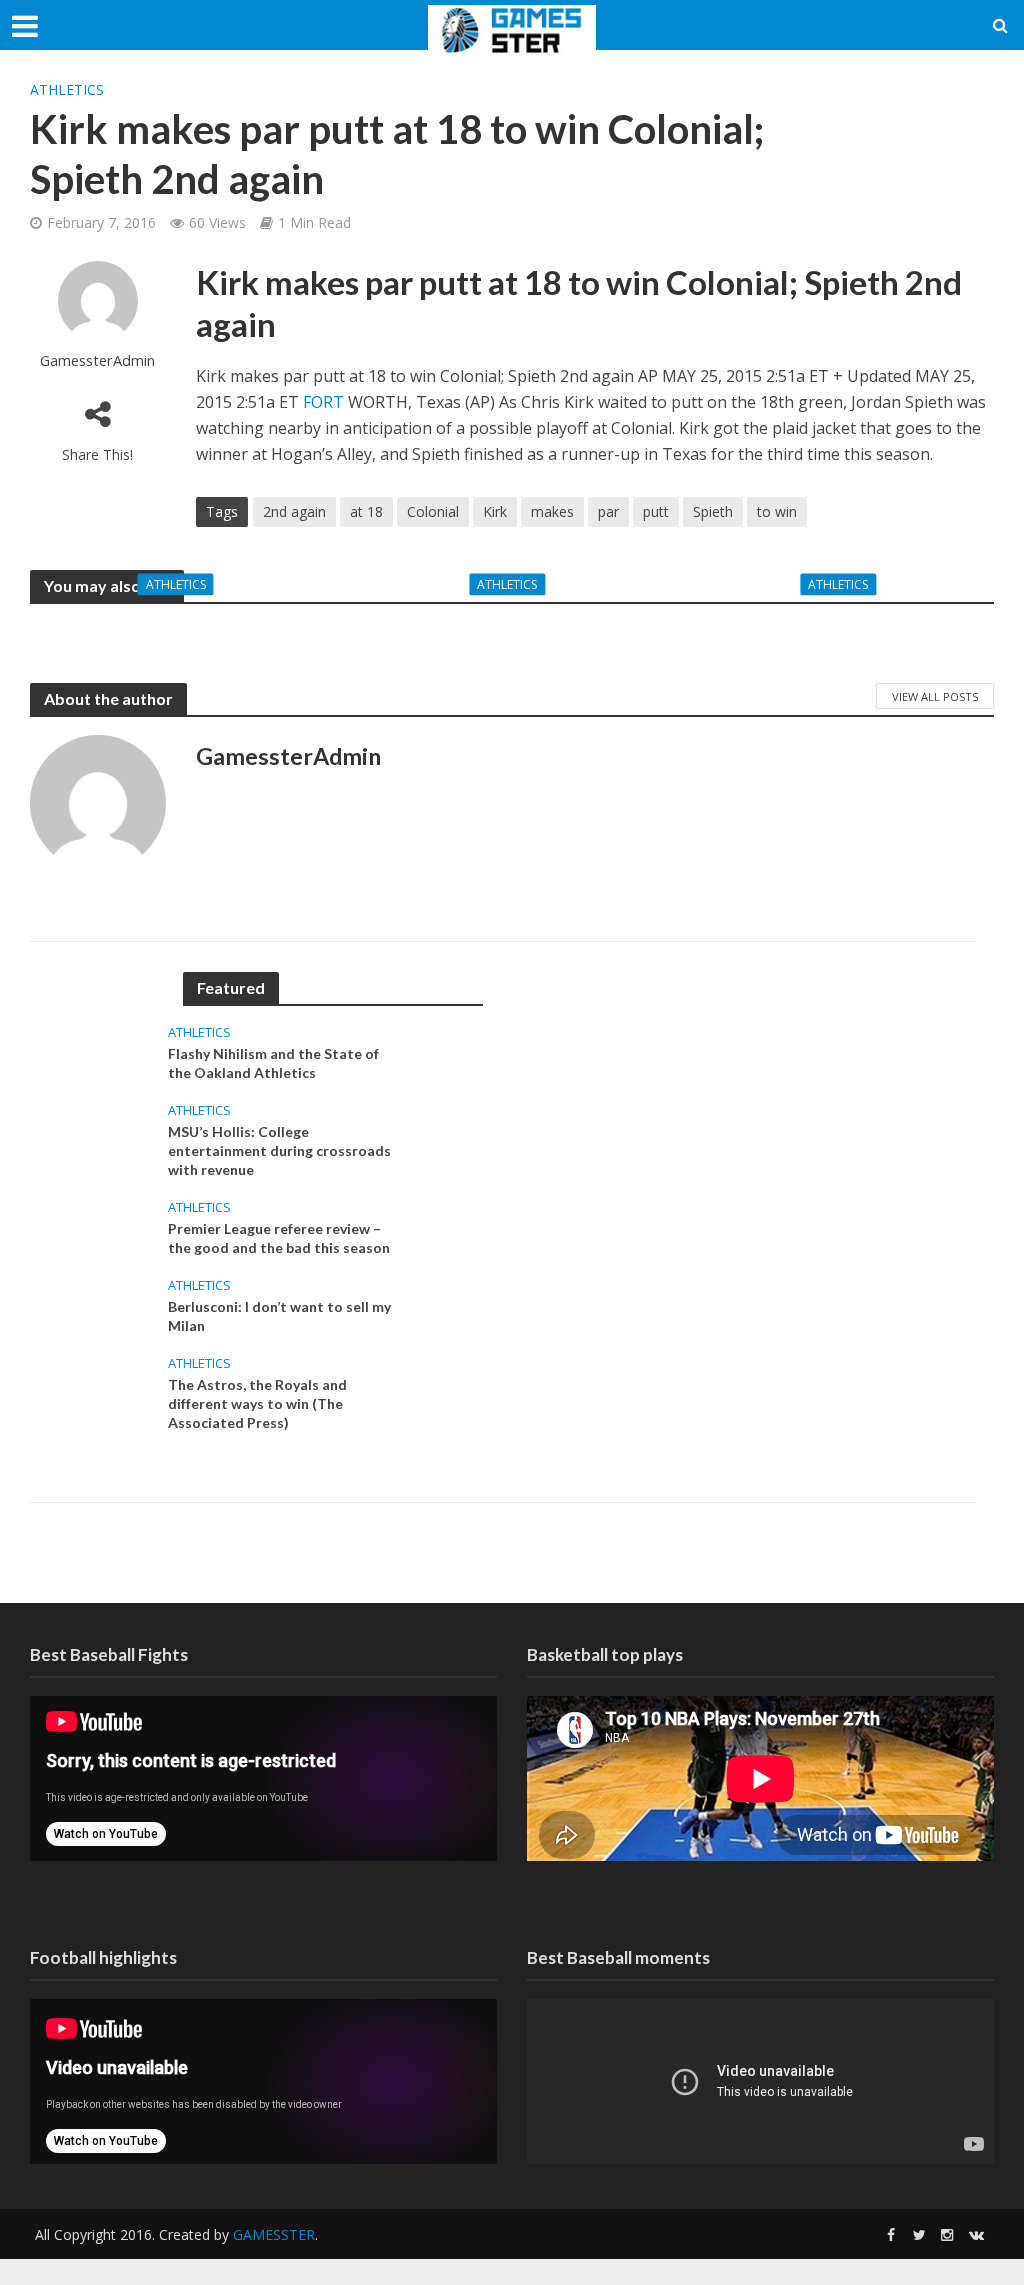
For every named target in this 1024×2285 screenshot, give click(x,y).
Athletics (67, 89)
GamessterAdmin (97, 360)
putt (656, 511)
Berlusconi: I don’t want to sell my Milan (279, 1316)
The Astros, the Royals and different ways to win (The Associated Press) (257, 1403)
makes (552, 511)
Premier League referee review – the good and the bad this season (843, 626)
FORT (325, 402)
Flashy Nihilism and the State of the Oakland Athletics (180, 626)
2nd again (294, 511)
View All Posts (935, 696)
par (608, 511)
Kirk (495, 511)
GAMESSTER (274, 2234)
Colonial (433, 511)
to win (777, 511)
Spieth (713, 511)
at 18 (366, 511)
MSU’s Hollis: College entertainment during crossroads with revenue (512, 626)
